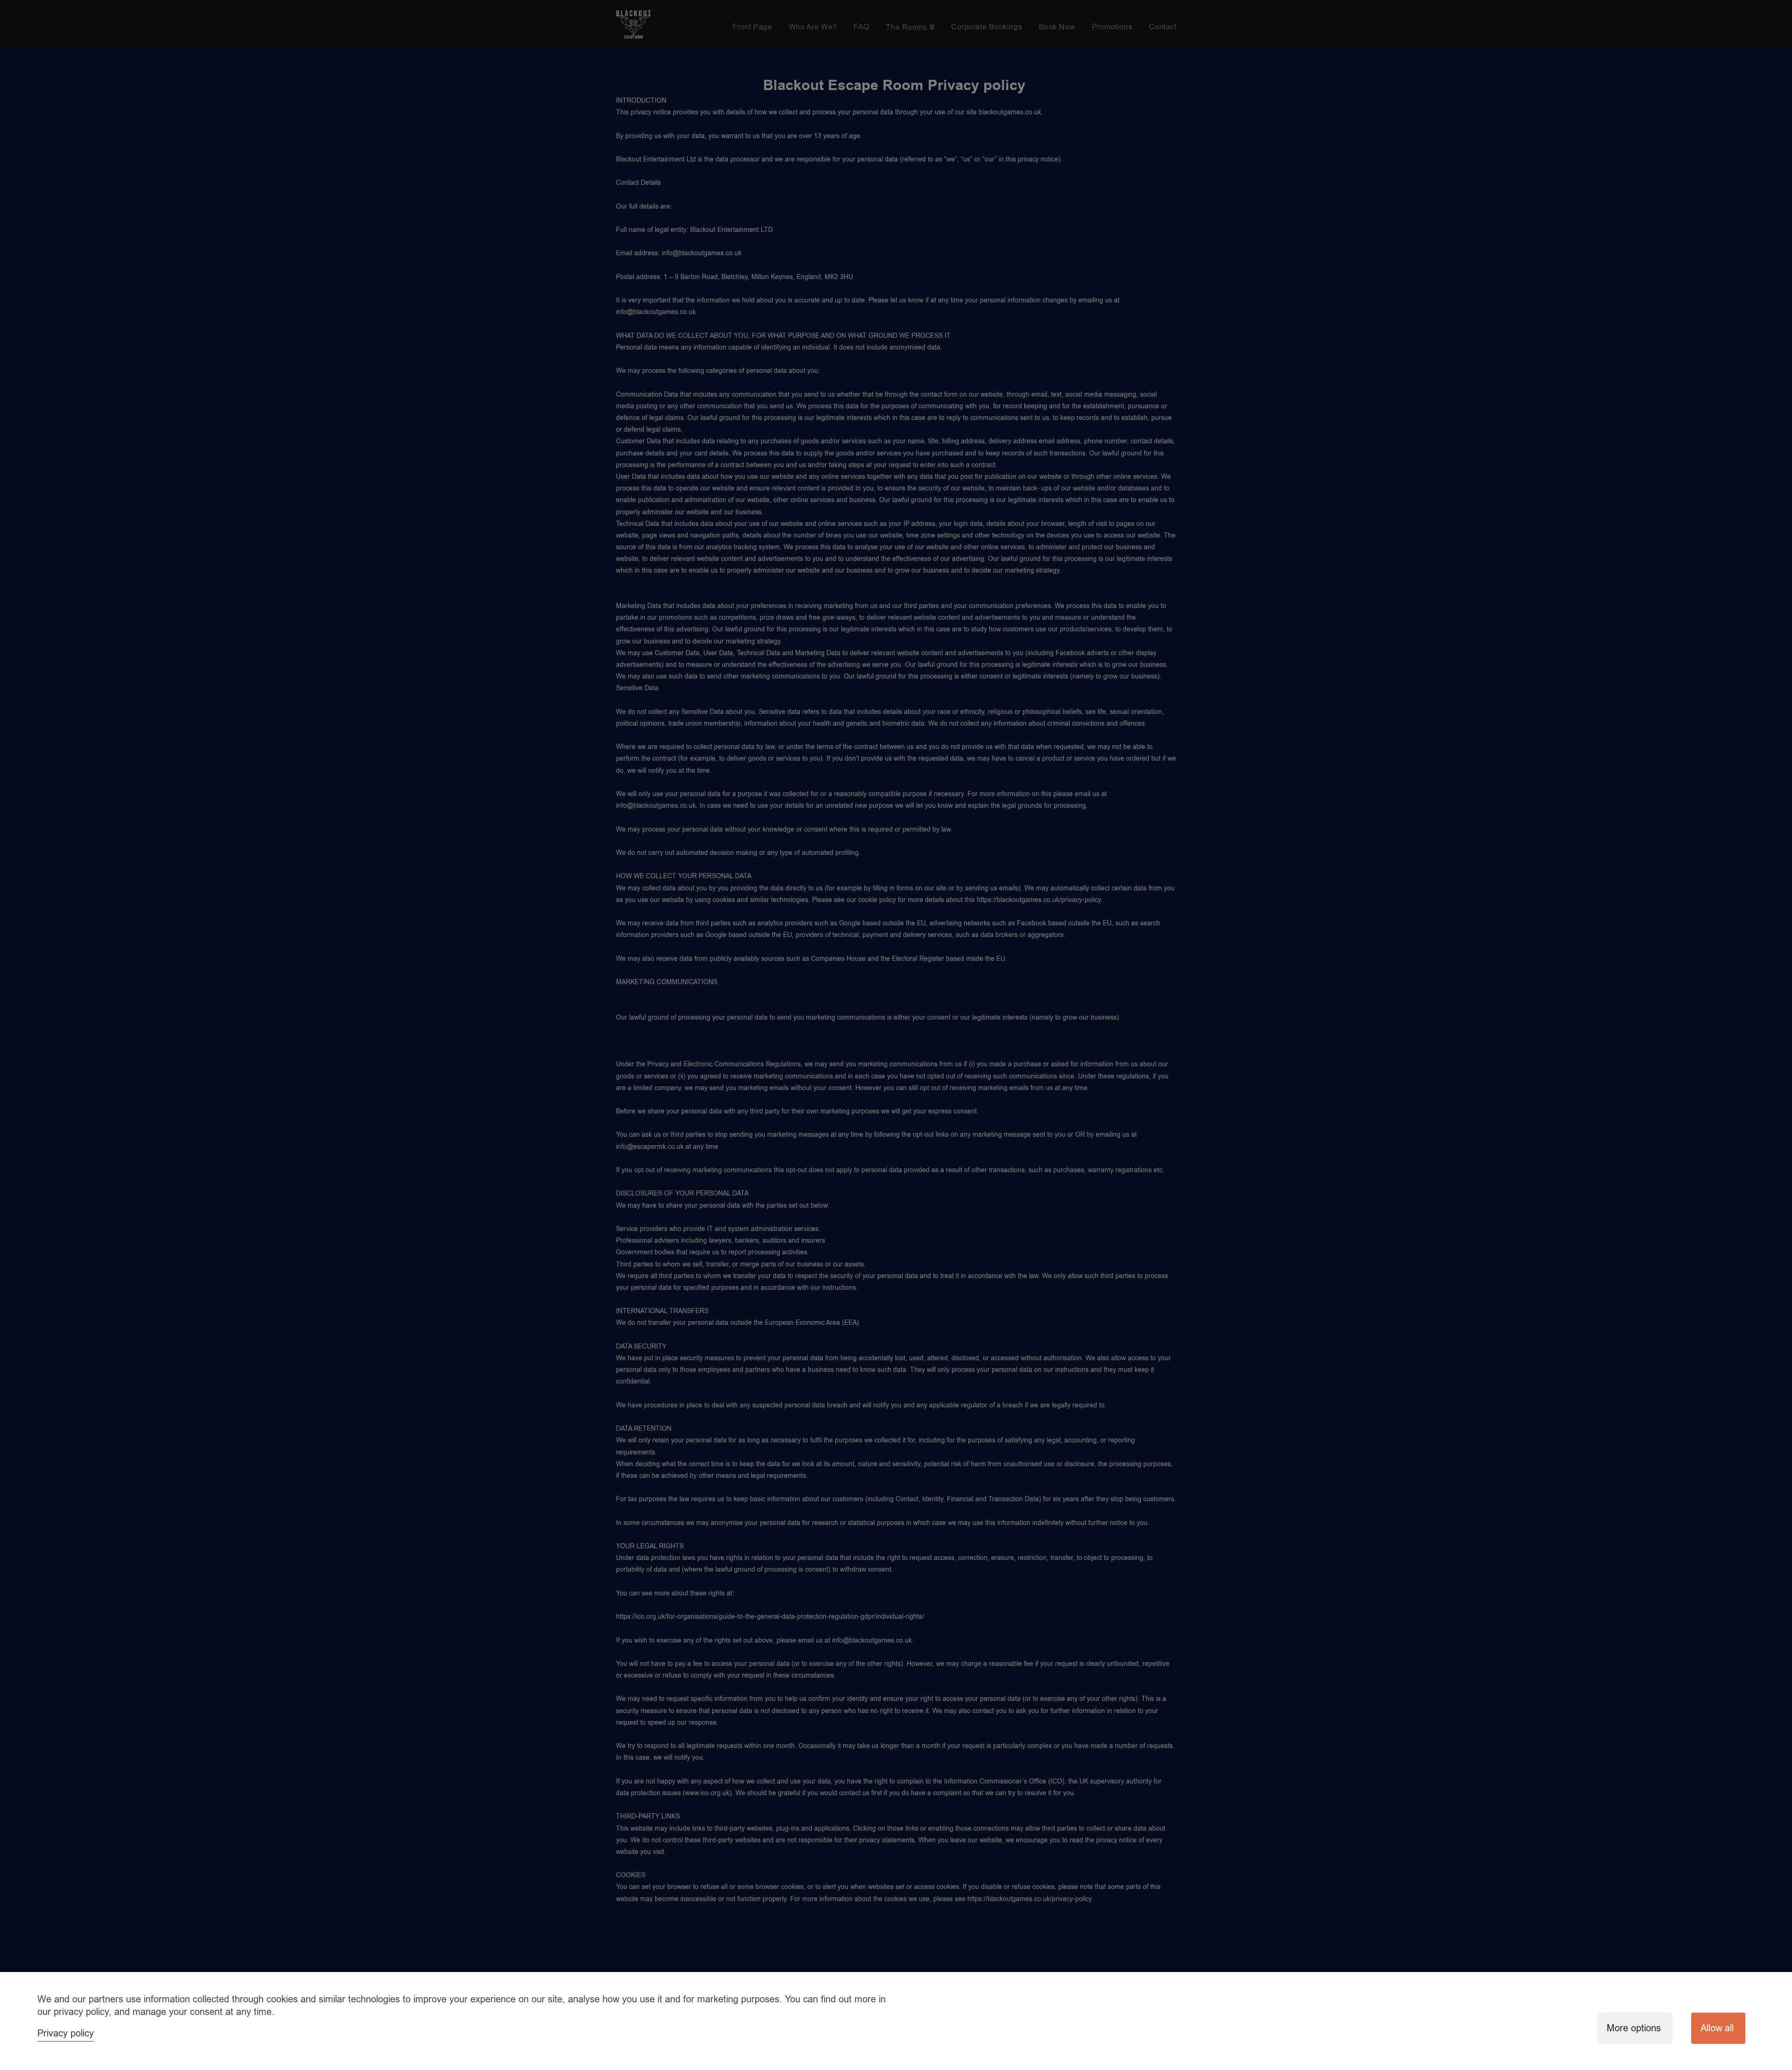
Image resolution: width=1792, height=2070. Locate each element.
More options (1634, 2028)
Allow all (1717, 2028)
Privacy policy (66, 2033)
